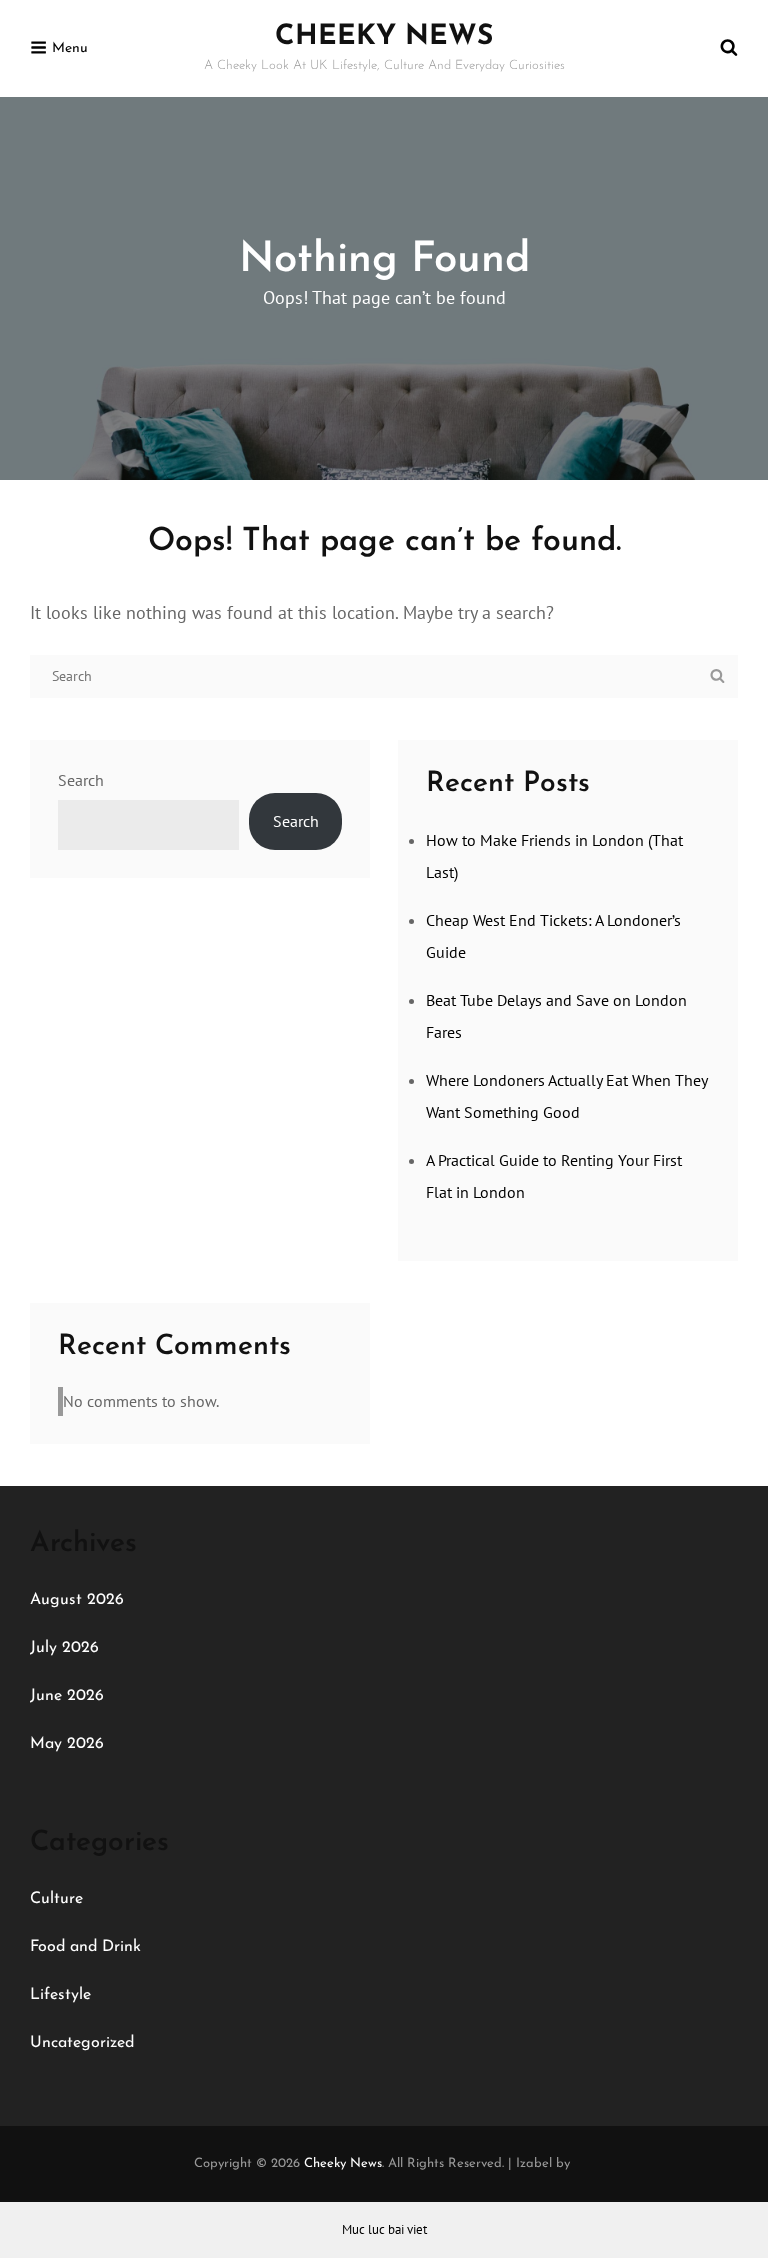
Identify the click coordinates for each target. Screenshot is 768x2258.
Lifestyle (60, 1995)
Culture (56, 1899)
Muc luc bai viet (384, 2229)
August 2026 (77, 1600)
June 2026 (67, 1696)
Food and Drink (85, 1947)
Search (81, 780)
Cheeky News (384, 37)
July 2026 (64, 1648)
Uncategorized (82, 2043)
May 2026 (67, 1744)
